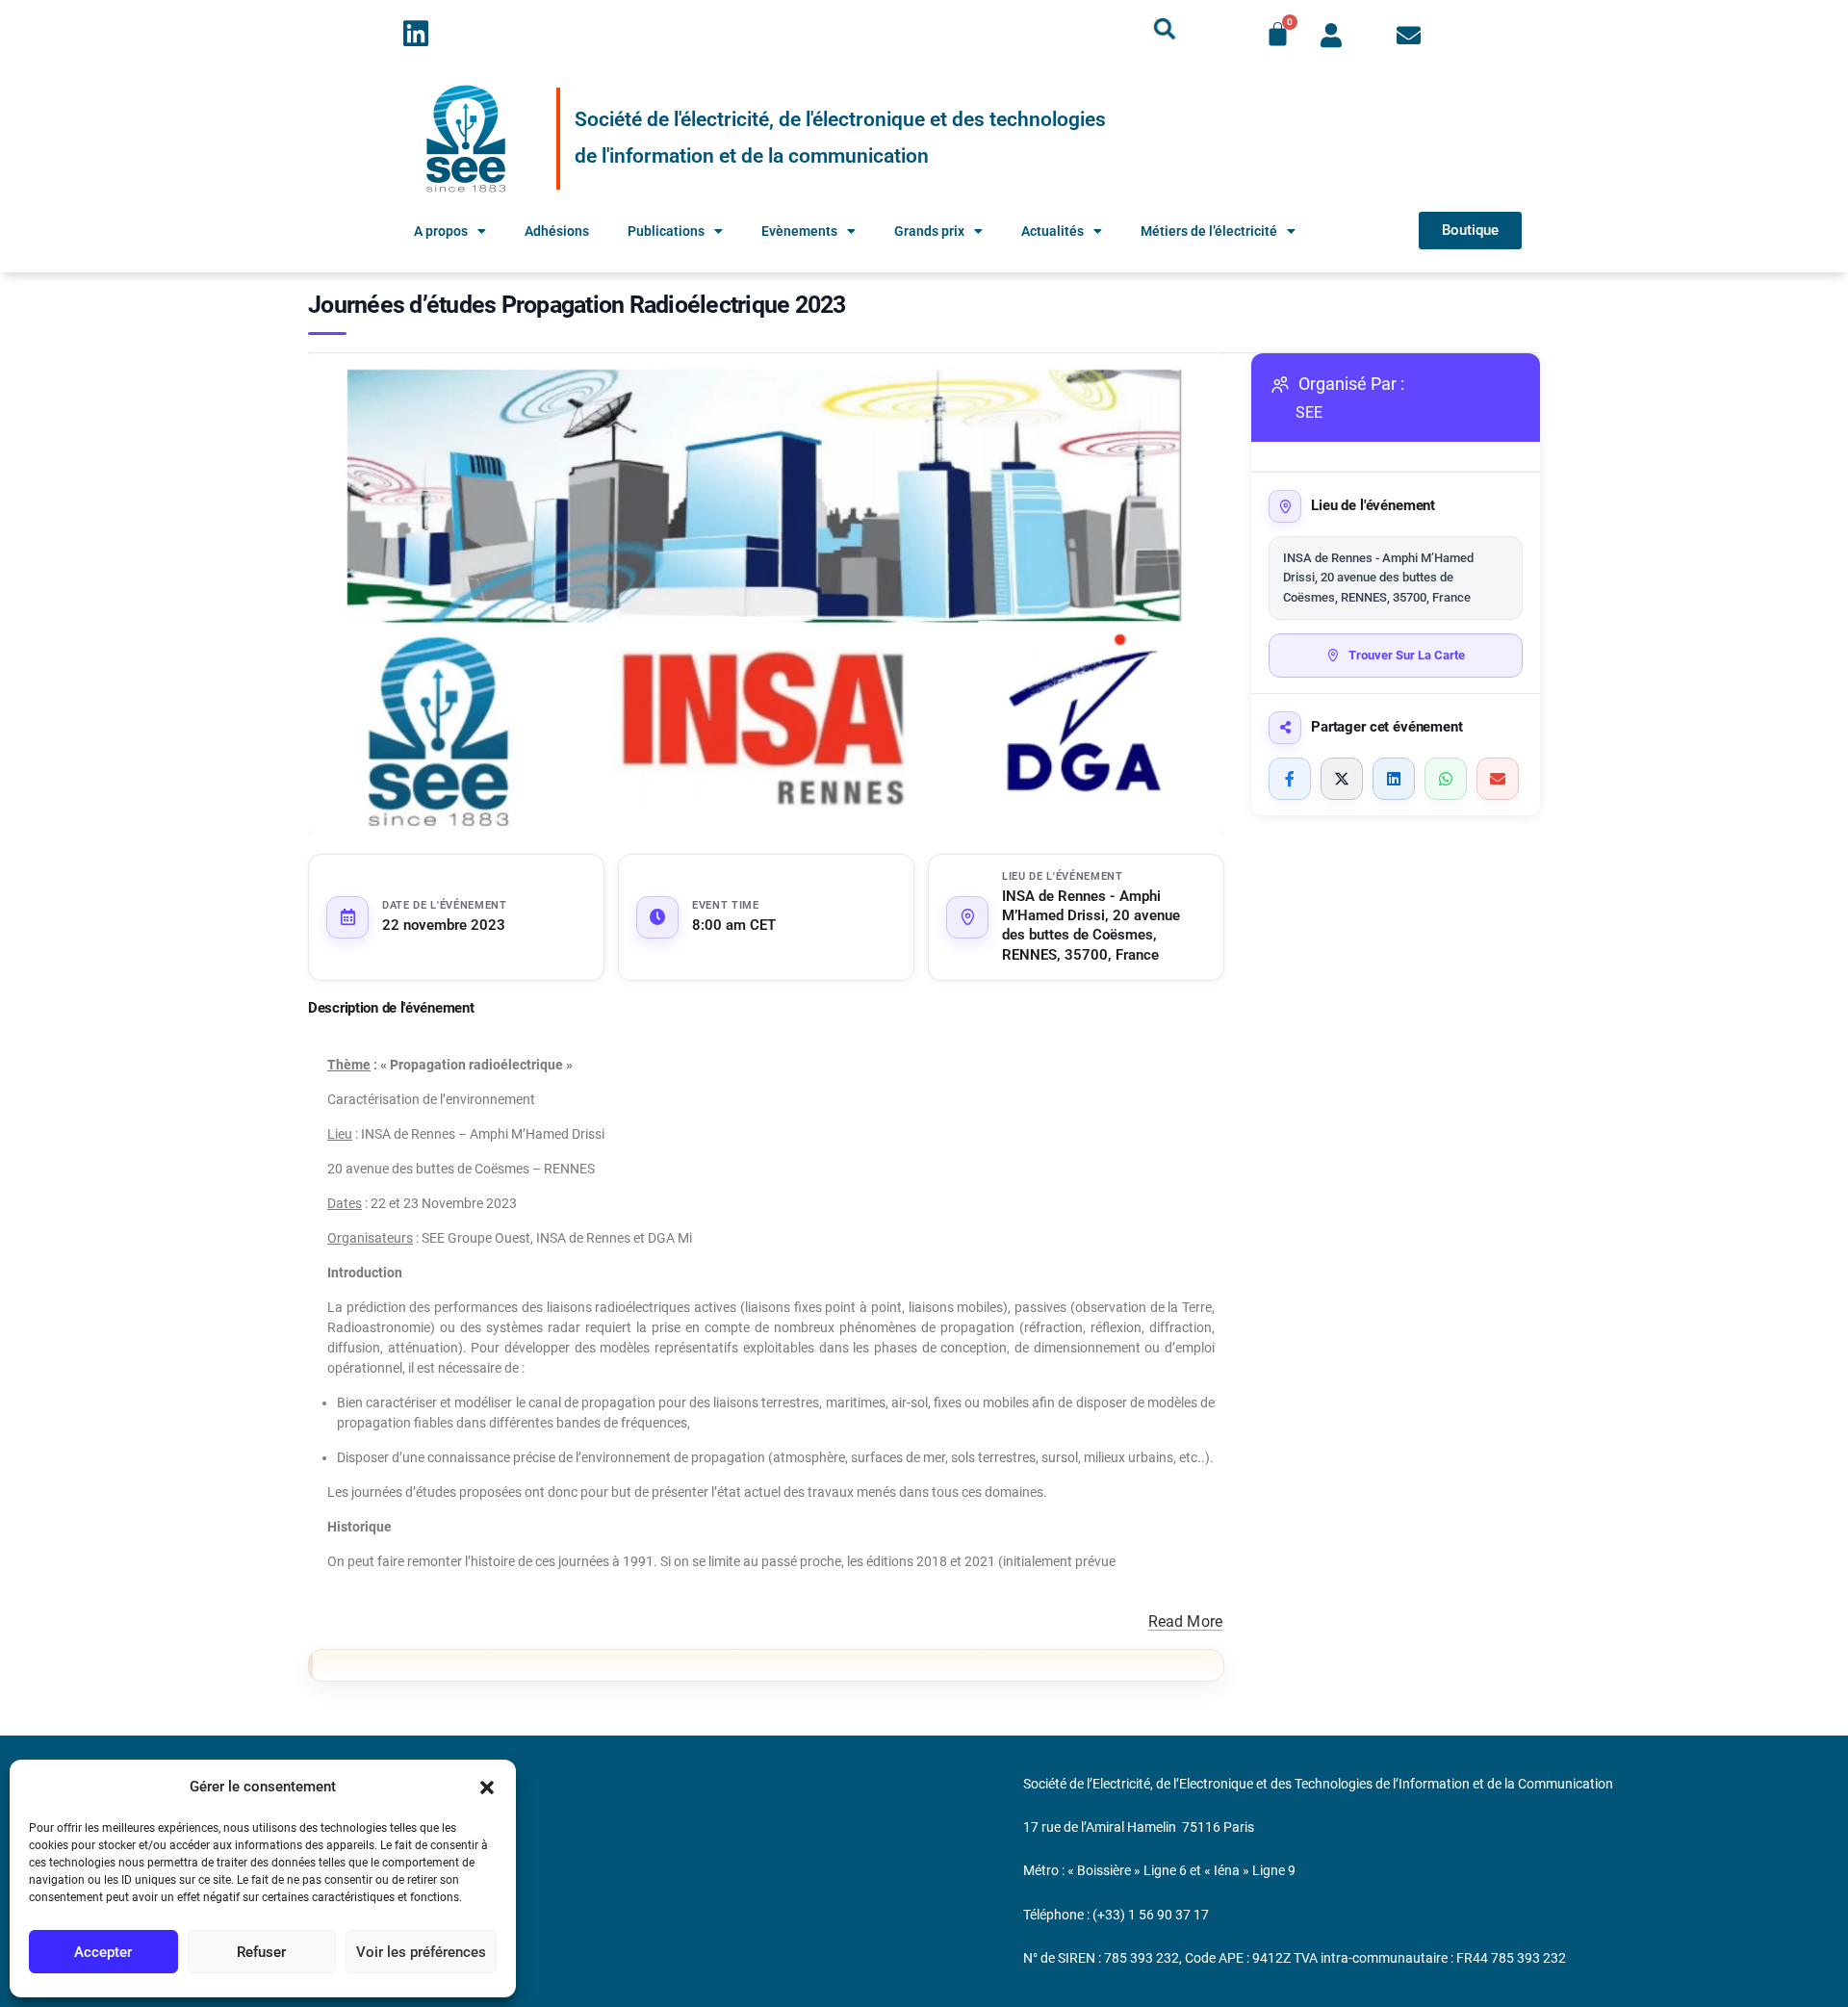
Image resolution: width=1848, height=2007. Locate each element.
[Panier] (1278, 34)
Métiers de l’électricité (1209, 231)
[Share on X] (1342, 779)
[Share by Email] (1498, 779)
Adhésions (557, 231)
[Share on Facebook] (1290, 779)
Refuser (261, 1952)
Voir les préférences (421, 1952)
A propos (441, 231)
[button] (487, 1788)
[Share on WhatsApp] (1446, 779)
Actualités (1052, 231)
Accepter (103, 1952)
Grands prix (929, 231)
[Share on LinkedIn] (1394, 779)
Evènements (799, 231)
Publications (666, 231)
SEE (1309, 412)
